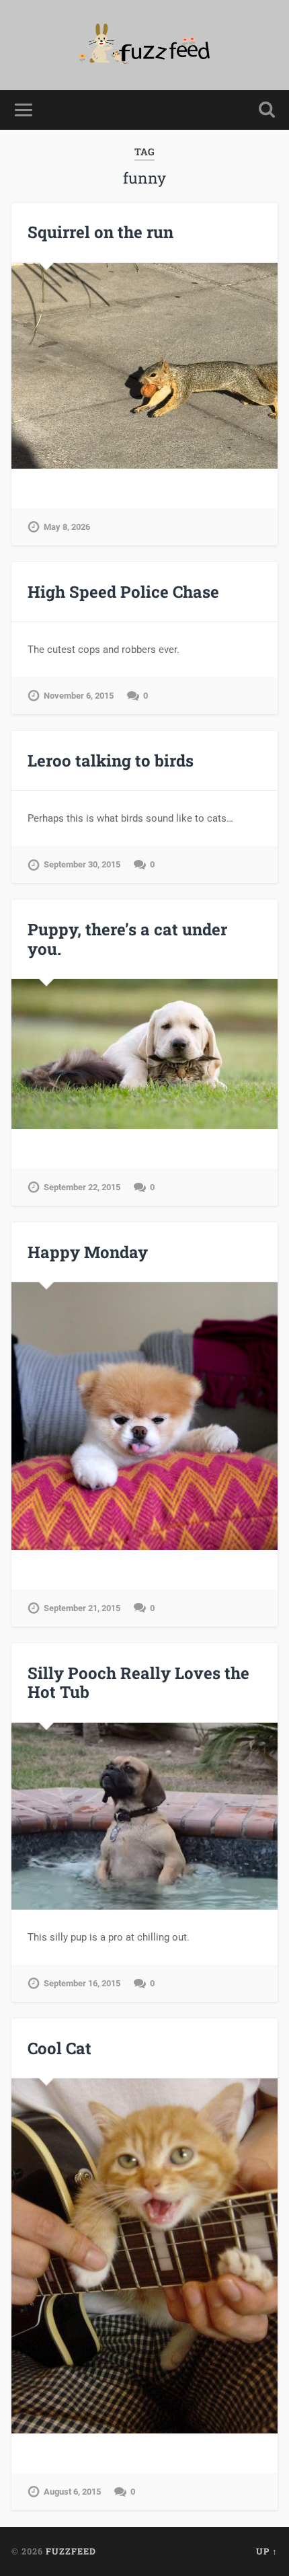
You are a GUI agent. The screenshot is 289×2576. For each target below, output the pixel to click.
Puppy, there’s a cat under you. (127, 939)
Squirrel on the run (100, 232)
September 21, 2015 (82, 1608)
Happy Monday (88, 1252)
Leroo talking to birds (111, 760)
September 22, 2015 (82, 1187)
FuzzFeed (71, 2551)
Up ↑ (267, 2551)
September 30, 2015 (82, 864)
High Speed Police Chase (123, 592)
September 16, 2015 (82, 1983)
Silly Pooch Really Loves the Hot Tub (138, 1683)
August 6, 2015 (72, 2492)
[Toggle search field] (267, 110)
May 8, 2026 (67, 527)
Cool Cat (59, 2048)
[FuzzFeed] (145, 45)
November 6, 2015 (79, 696)
